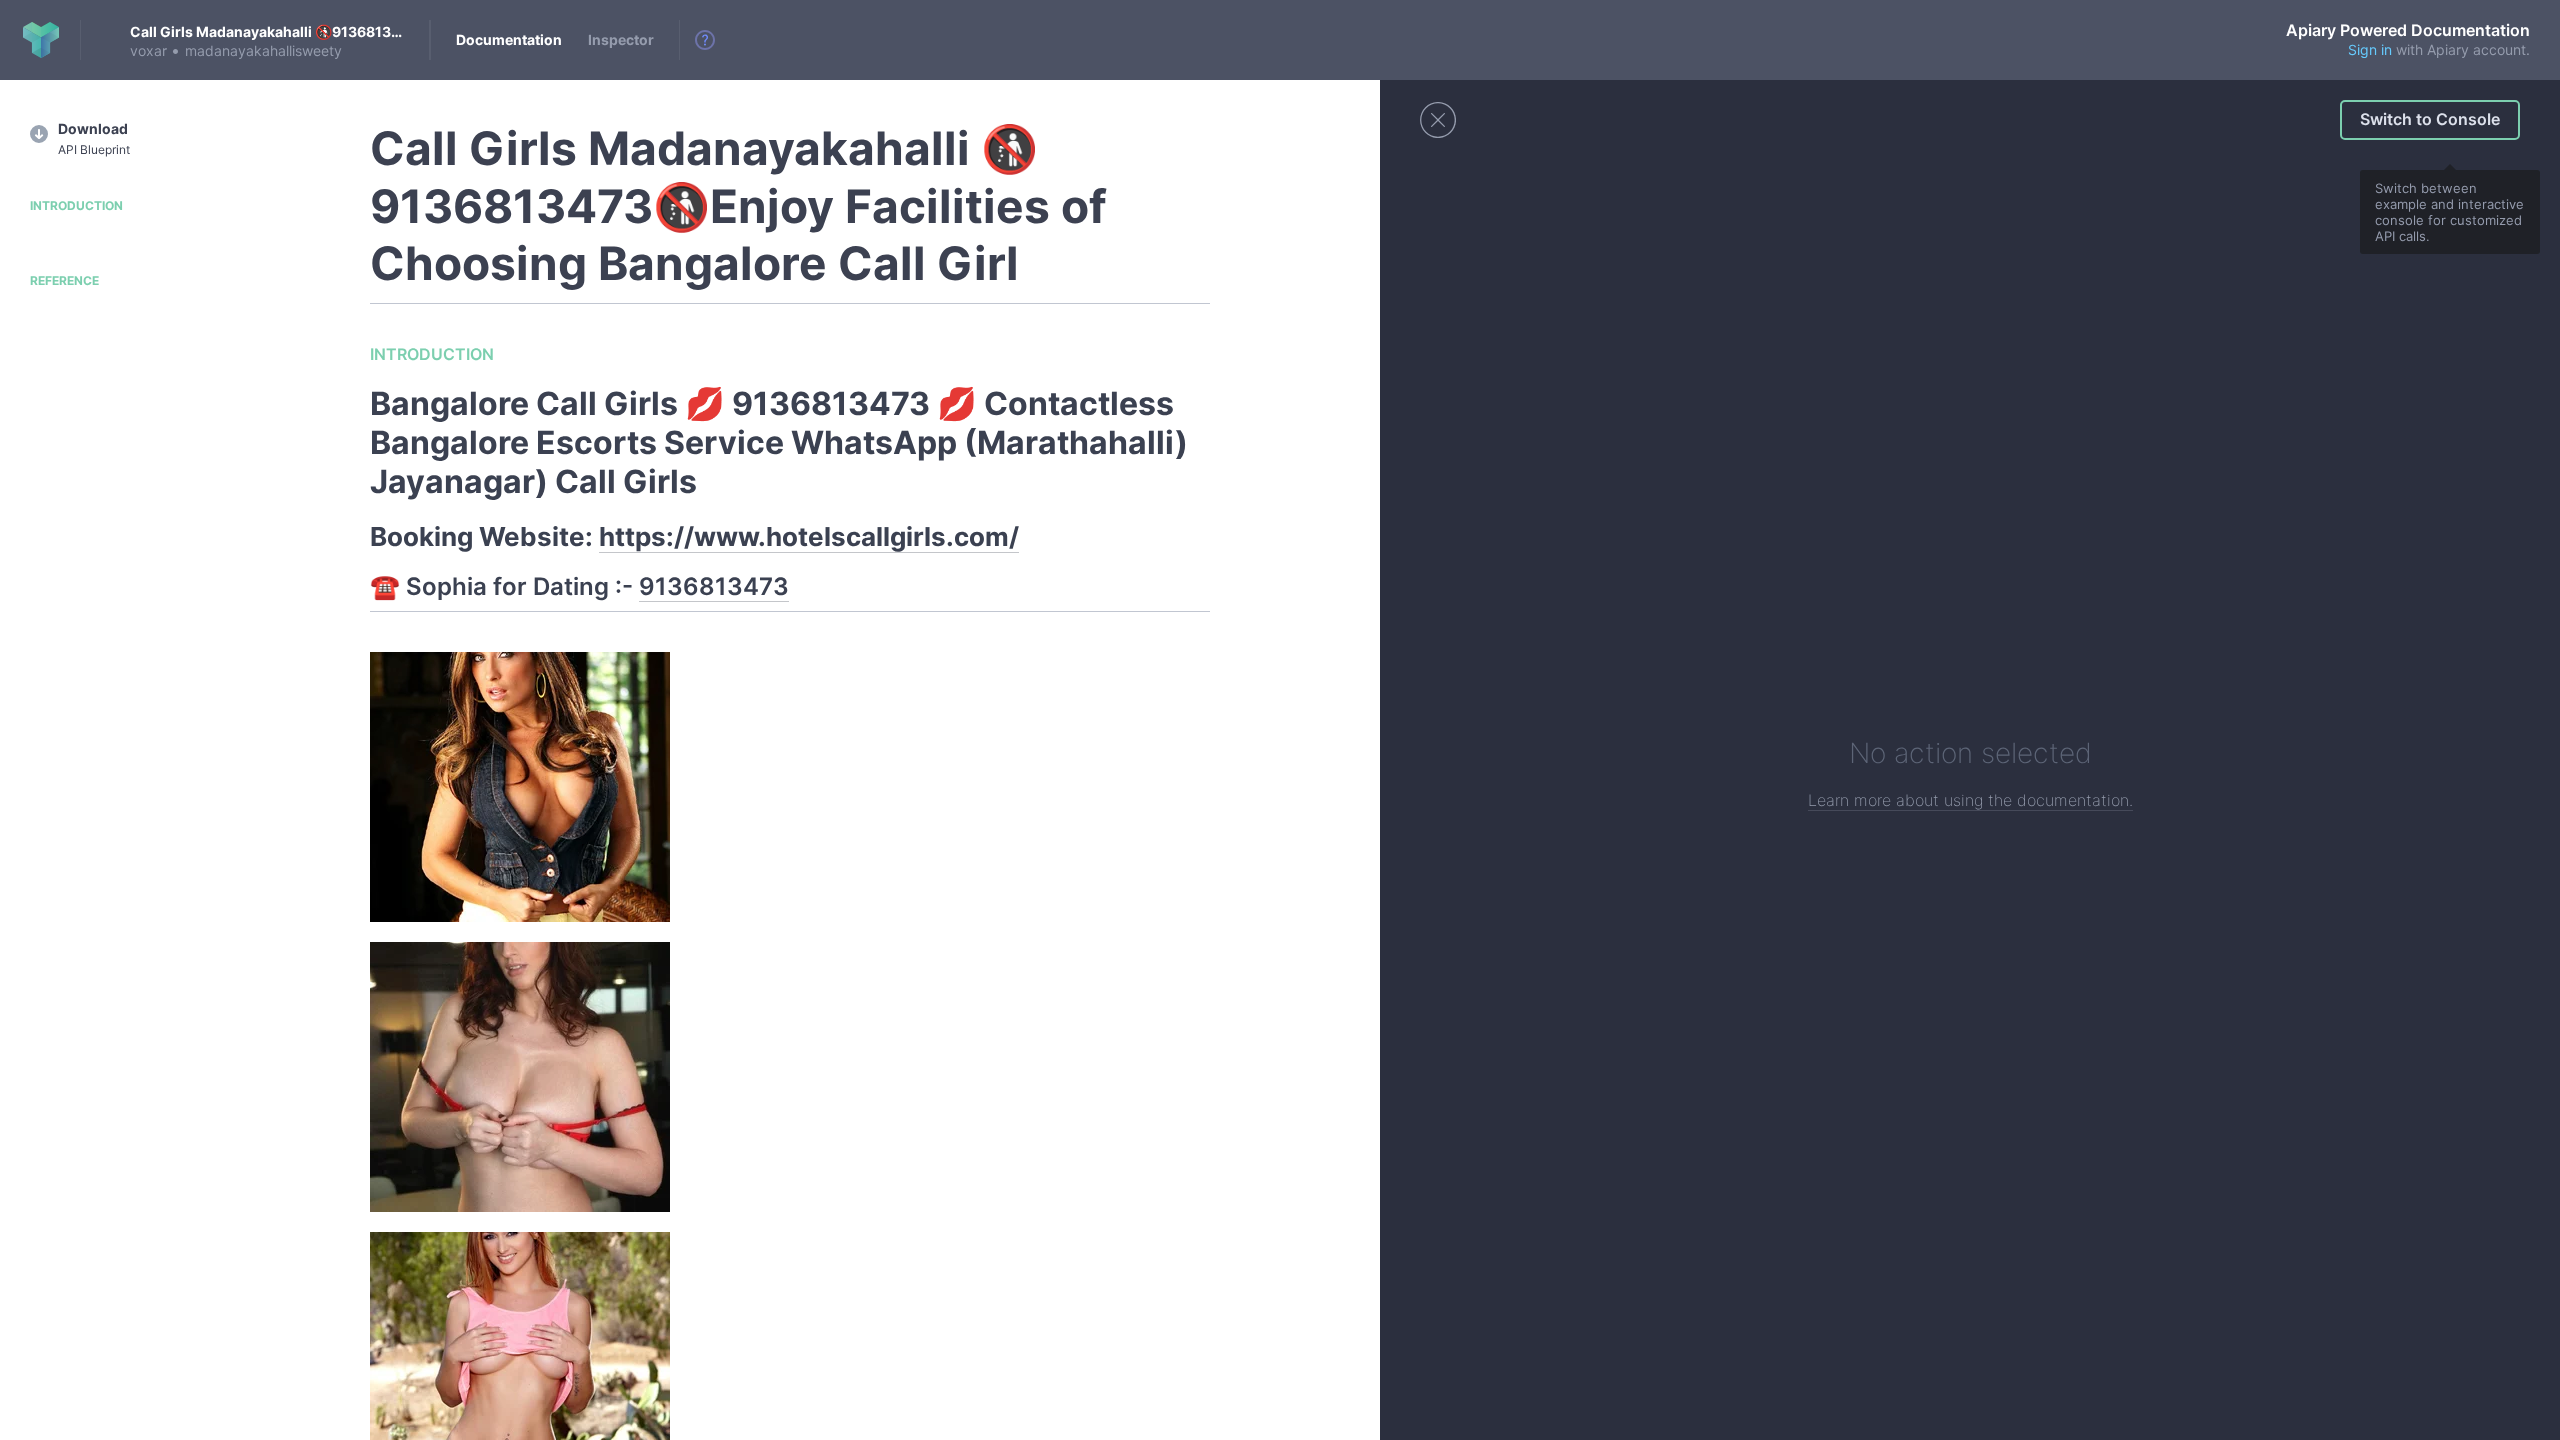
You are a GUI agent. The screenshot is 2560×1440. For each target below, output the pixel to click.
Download (94, 138)
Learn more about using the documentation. (1970, 800)
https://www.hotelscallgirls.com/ (809, 536)
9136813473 (714, 586)
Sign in (2370, 49)
